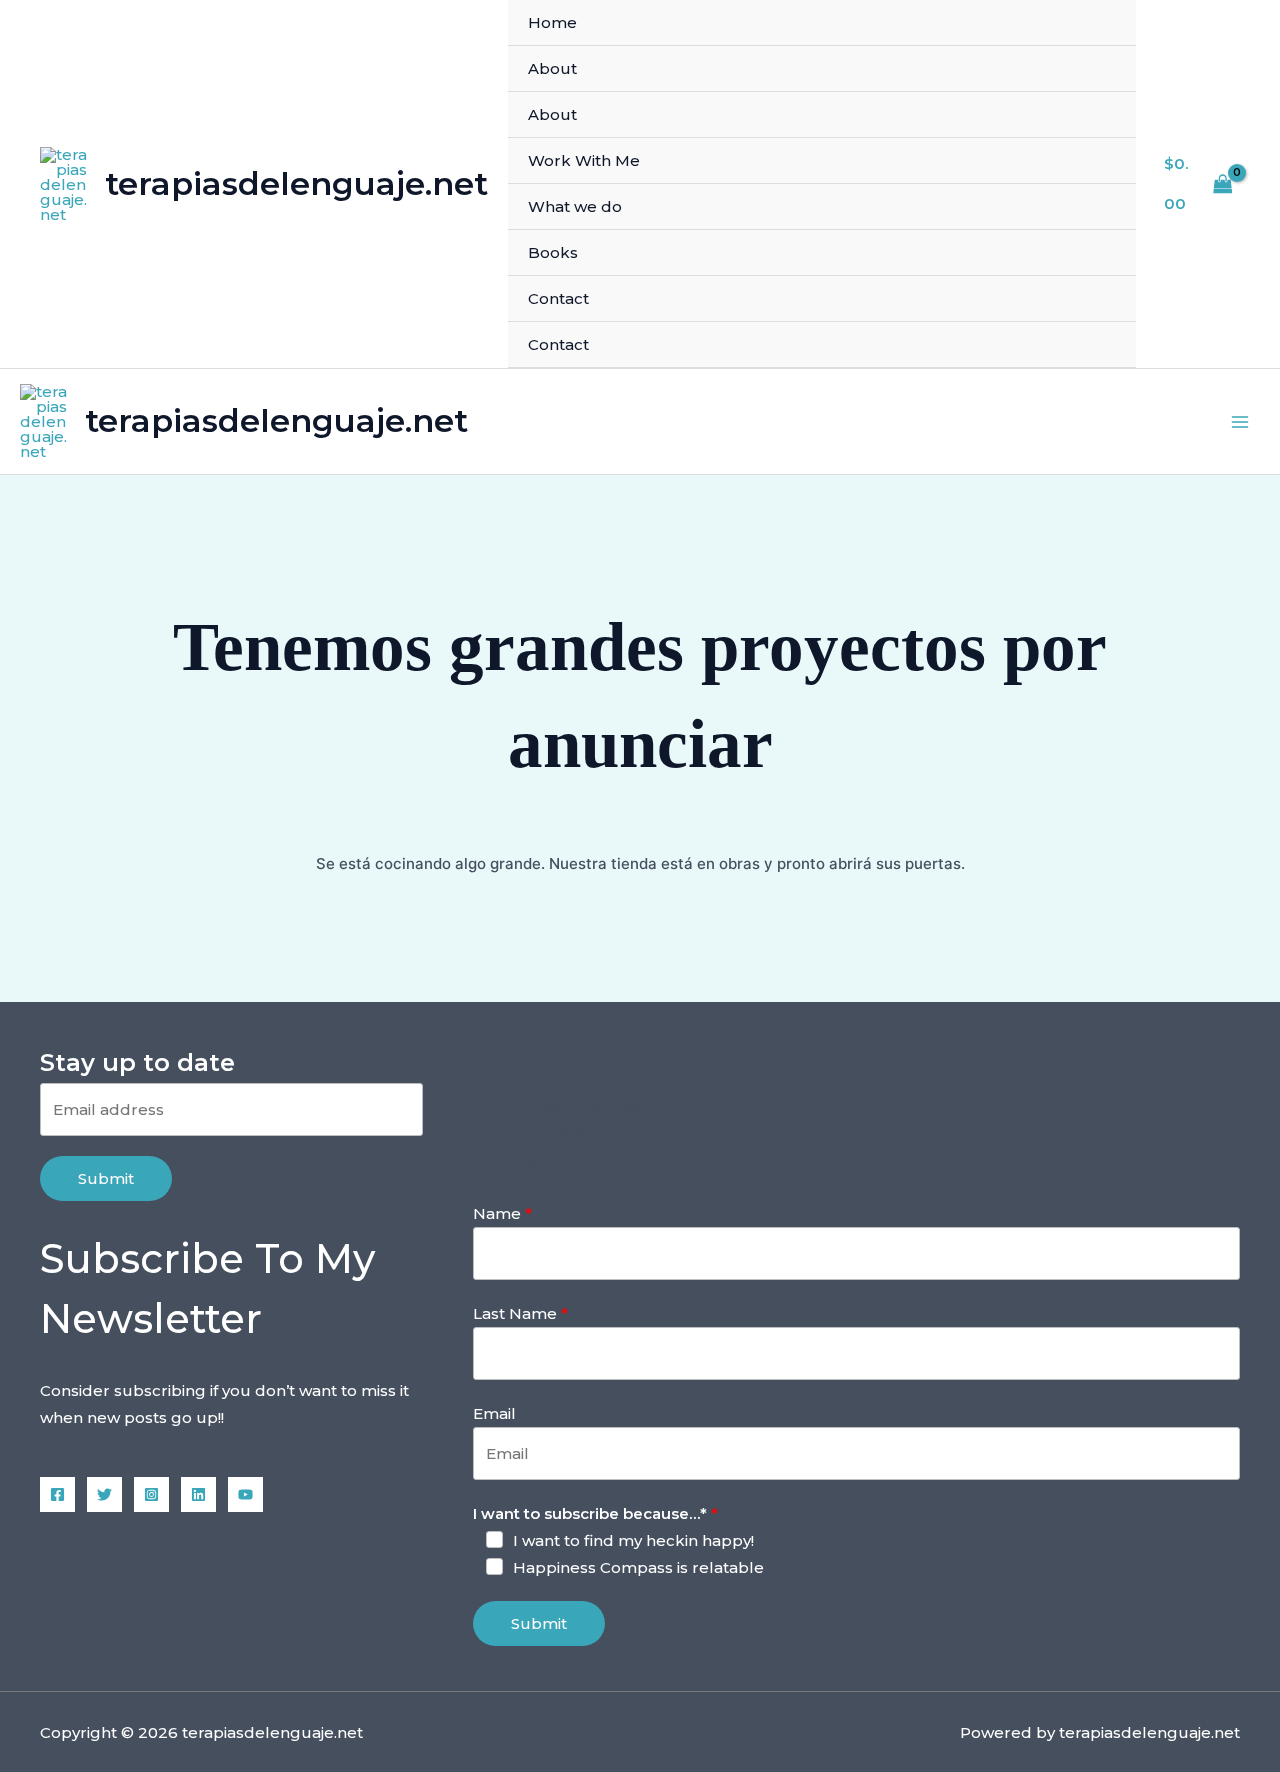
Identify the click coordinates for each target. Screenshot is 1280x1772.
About (552, 68)
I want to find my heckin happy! (633, 1540)
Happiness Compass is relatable (638, 1567)
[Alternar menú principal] (1239, 421)
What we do (575, 206)
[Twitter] (104, 1494)
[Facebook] (57, 1494)
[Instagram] (151, 1494)
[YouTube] (245, 1494)
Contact (558, 298)
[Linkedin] (198, 1494)
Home (552, 22)
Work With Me (584, 160)
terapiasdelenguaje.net (296, 183)
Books (553, 252)
